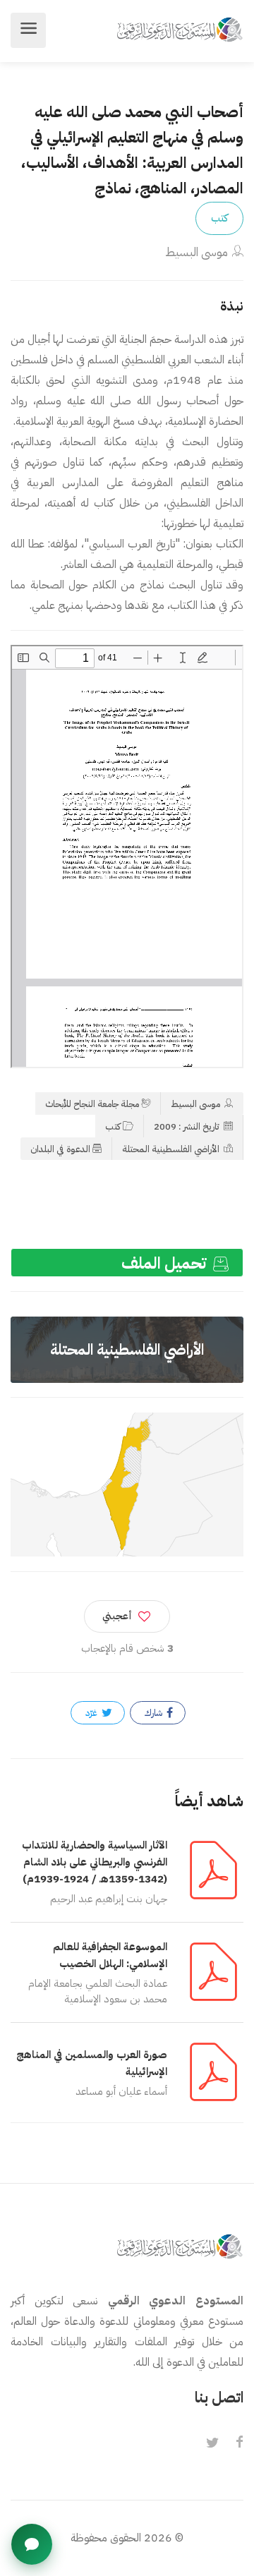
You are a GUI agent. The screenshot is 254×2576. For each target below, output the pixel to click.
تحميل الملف (166, 1263)
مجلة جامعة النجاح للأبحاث (92, 1104)
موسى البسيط (196, 252)
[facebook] (239, 2443)
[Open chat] (32, 2544)
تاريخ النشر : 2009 (188, 1126)
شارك (155, 1713)
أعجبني (117, 1616)
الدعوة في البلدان (60, 1149)
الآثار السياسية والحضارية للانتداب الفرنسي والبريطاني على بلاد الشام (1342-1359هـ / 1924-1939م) (95, 1862)
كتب (219, 218)
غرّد (92, 1713)
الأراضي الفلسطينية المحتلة (172, 1149)
